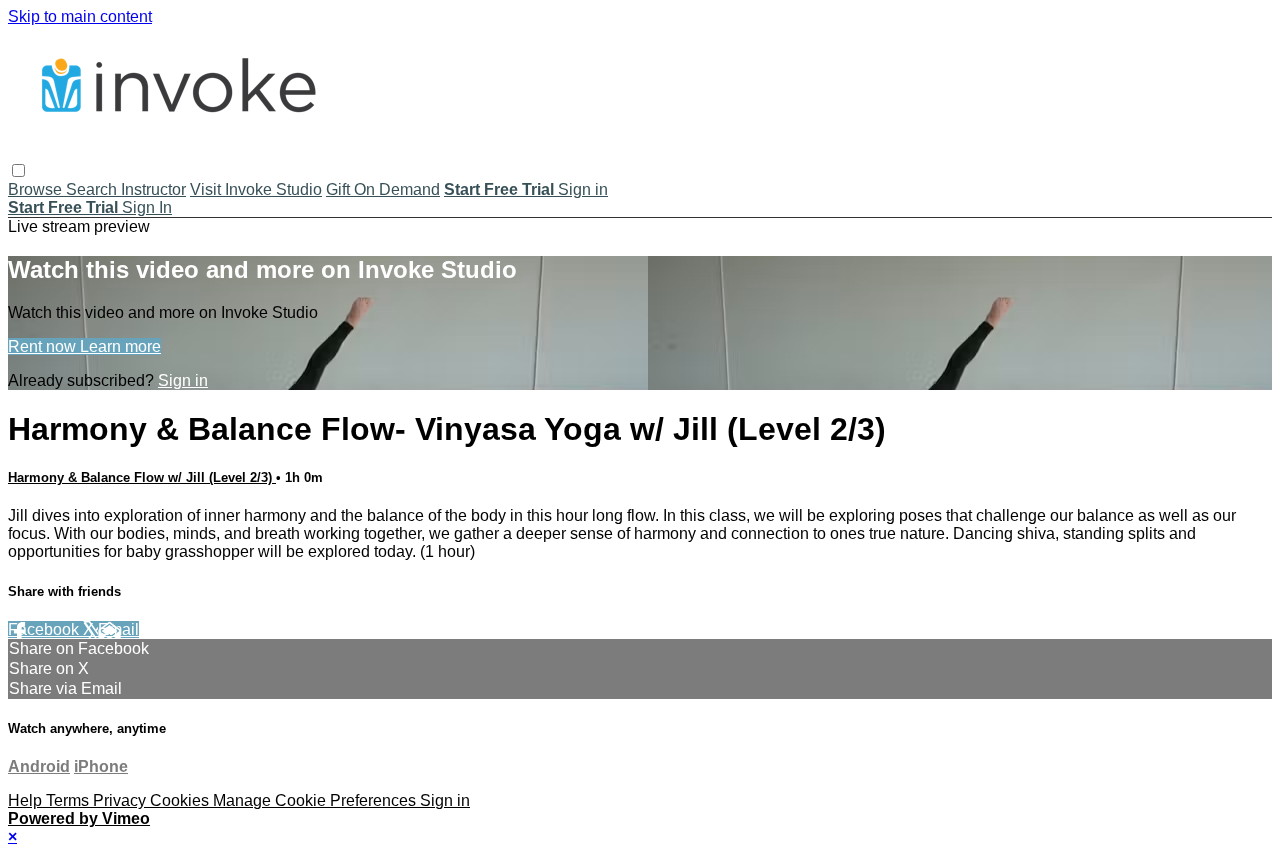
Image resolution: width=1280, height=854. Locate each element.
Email (118, 629)
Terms (69, 800)
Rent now (44, 346)
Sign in (583, 189)
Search (93, 189)
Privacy (121, 800)
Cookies (181, 800)
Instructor (153, 189)
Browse (37, 189)
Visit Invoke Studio (256, 189)
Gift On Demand (383, 189)
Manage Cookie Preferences (316, 800)
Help (27, 800)
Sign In (147, 207)
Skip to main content (80, 16)
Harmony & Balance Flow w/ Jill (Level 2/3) (142, 477)
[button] (18, 170)
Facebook (45, 629)
